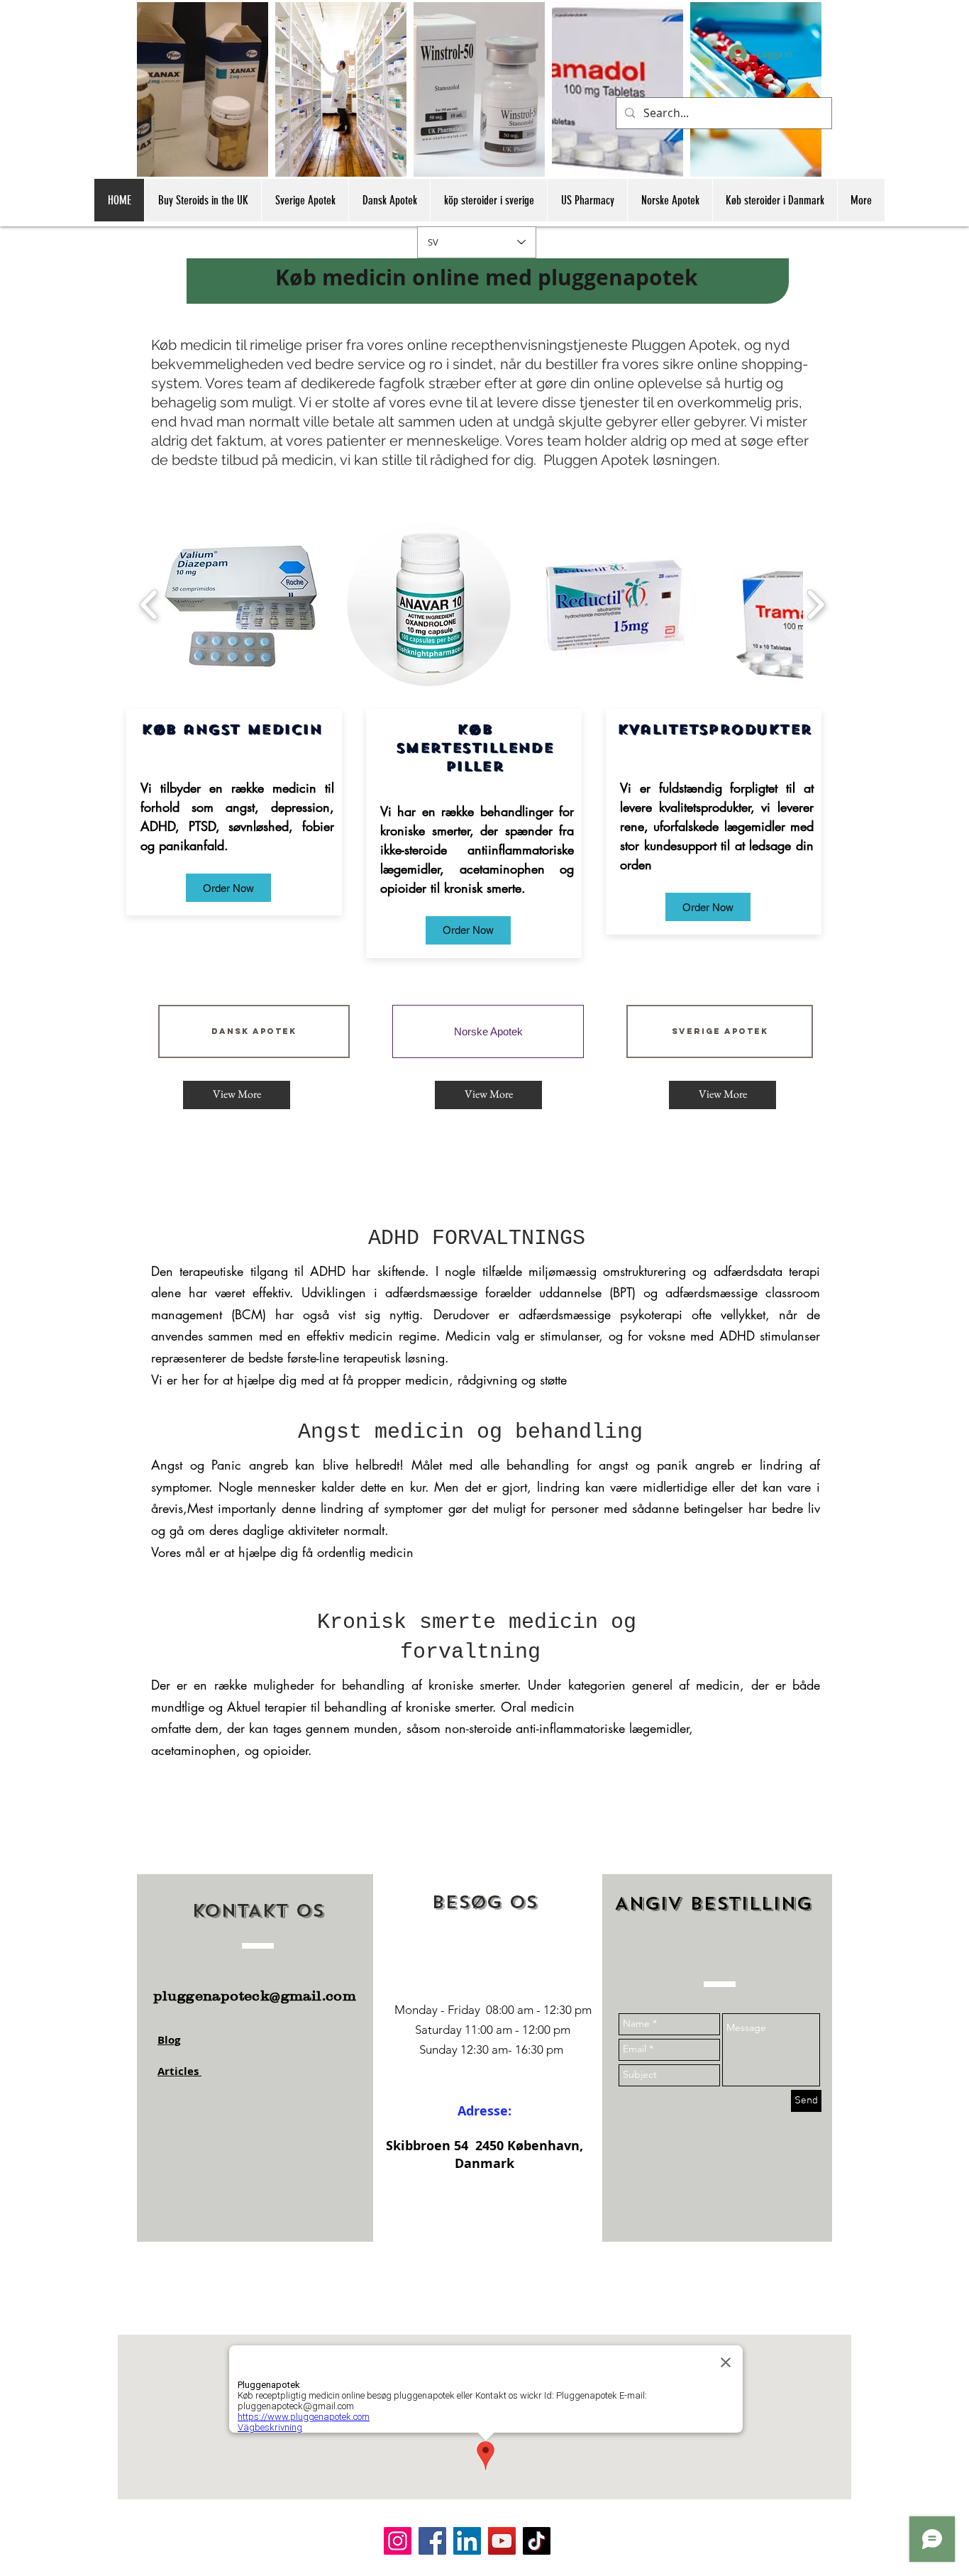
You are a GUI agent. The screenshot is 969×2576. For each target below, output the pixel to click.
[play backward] (149, 604)
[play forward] (815, 604)
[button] (228, 888)
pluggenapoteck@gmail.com (255, 1996)
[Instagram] (398, 2541)
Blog (169, 2040)
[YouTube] (502, 2541)
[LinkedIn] (467, 2541)
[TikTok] (537, 2541)
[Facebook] (432, 2541)
